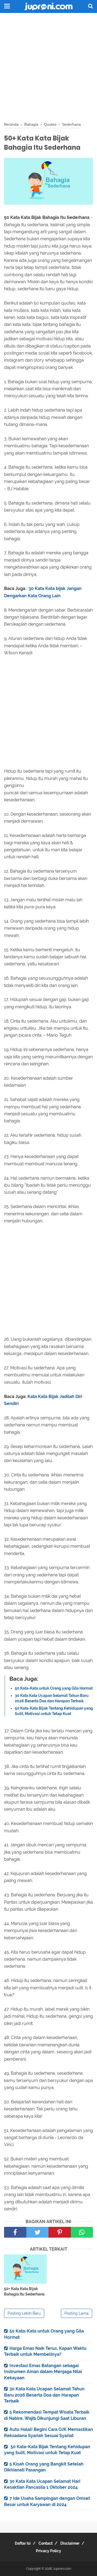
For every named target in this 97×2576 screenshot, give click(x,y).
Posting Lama (77, 2313)
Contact (46, 2543)
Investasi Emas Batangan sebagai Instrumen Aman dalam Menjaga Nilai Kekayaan (43, 2372)
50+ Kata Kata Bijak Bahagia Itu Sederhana (24, 2291)
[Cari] (91, 6)
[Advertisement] (48, 68)
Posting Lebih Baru (24, 2313)
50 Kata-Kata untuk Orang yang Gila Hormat (54, 1688)
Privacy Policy (48, 2551)
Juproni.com (62, 2569)
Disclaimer (70, 2543)
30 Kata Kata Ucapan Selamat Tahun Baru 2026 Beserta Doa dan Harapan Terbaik (44, 2395)
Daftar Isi (23, 2543)
